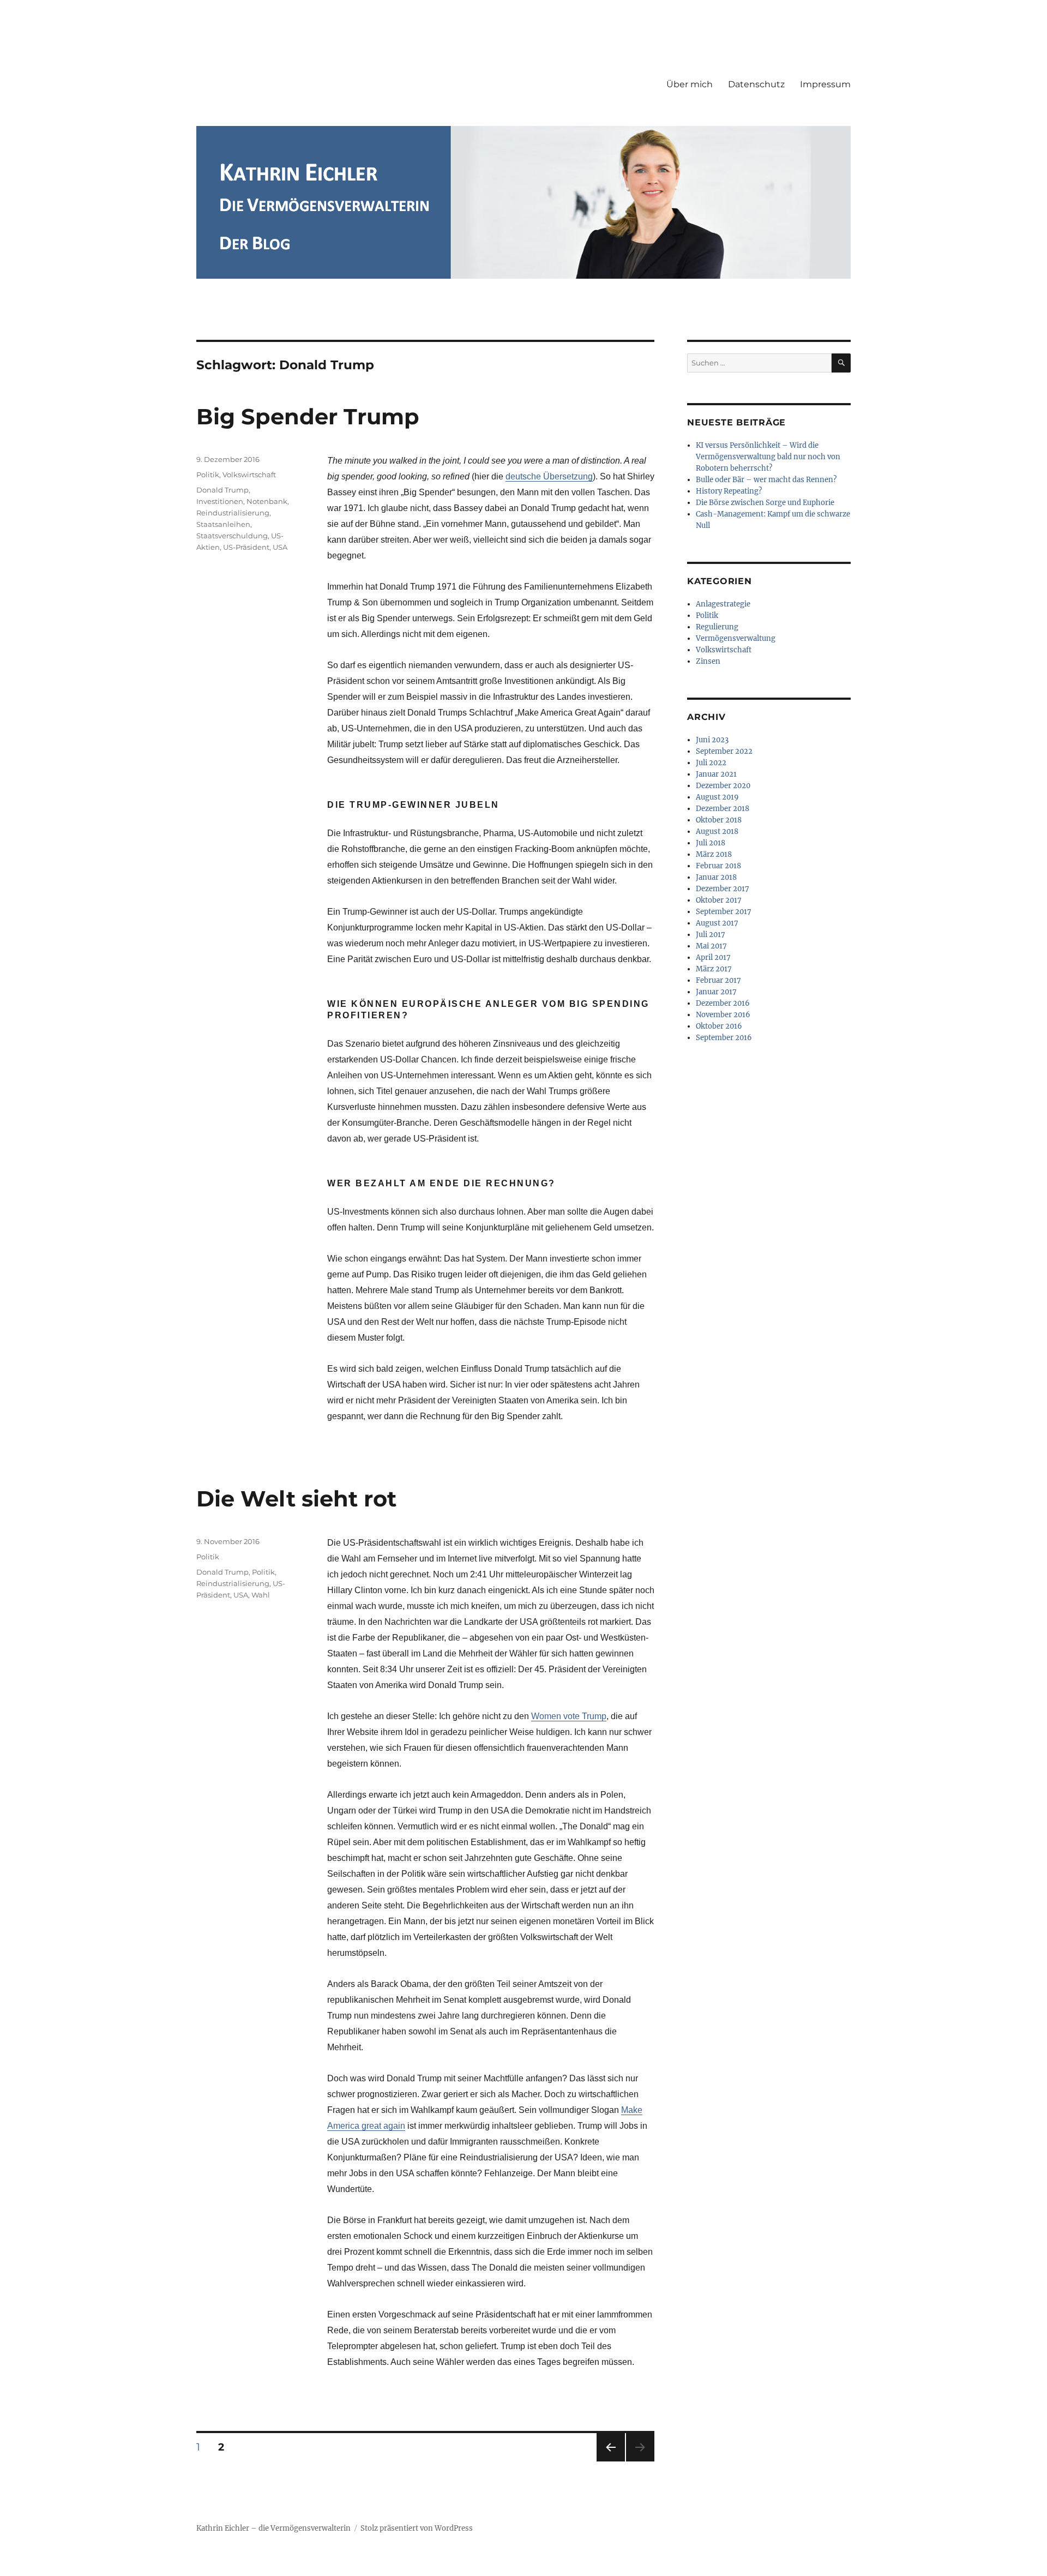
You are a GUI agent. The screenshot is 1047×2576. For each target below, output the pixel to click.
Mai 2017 (711, 946)
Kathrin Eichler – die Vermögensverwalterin (273, 2528)
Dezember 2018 (723, 809)
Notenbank (267, 501)
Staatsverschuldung (232, 536)
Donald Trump (222, 490)
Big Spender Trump (308, 416)
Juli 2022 (711, 763)
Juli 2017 (711, 935)
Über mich (690, 84)
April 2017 (713, 957)
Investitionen (220, 501)
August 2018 (717, 831)
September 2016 (724, 1038)
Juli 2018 (711, 843)
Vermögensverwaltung (736, 638)
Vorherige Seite (610, 2461)
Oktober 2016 (719, 1026)
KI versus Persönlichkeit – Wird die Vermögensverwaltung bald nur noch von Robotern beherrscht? (768, 457)
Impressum (825, 84)
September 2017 (724, 912)
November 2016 (723, 1015)
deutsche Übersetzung (549, 476)
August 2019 (717, 797)
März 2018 (714, 854)
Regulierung (717, 627)
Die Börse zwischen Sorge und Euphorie (765, 503)
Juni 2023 (712, 740)
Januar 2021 (716, 774)
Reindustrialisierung (233, 513)
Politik (208, 475)
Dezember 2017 (723, 889)
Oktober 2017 (719, 900)
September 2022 (724, 751)
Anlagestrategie (723, 604)
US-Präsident (246, 547)
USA (280, 547)
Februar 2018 (718, 866)
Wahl (261, 1595)
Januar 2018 (716, 877)
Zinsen (708, 661)
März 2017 (714, 969)
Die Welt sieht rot (296, 1499)
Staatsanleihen (223, 524)
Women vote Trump (569, 1716)
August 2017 (717, 923)
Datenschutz (756, 84)
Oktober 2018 (719, 820)
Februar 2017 (718, 980)
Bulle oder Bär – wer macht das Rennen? (766, 480)
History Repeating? (729, 491)
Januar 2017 (716, 992)
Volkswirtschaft (249, 475)
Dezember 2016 (723, 1003)
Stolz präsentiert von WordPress (417, 2528)
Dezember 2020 (723, 786)
